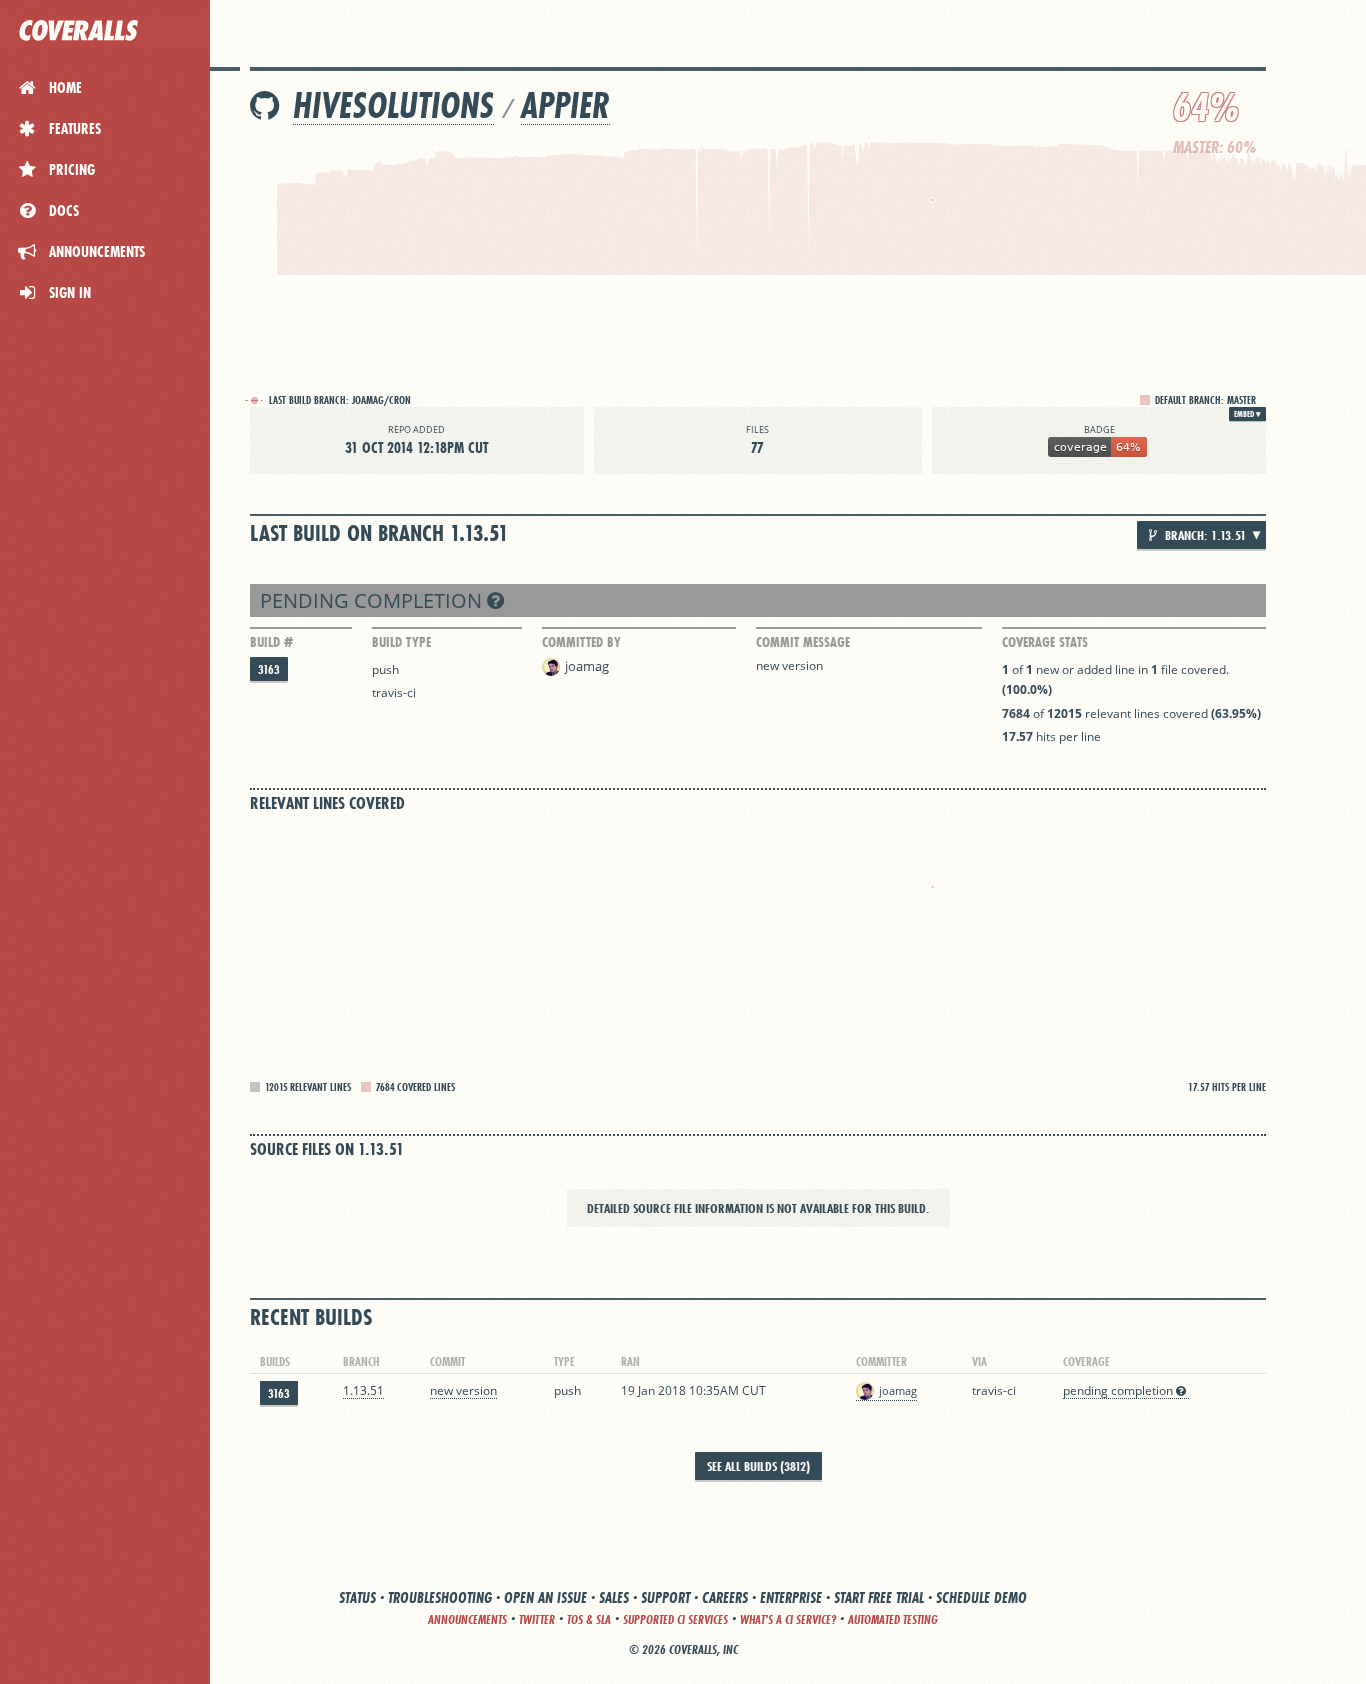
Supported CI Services (675, 1619)
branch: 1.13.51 (1204, 535)
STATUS (357, 1597)
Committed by (581, 642)
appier (565, 105)
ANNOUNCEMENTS (467, 1619)
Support (665, 1597)
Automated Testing (893, 1619)
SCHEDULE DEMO (981, 1597)
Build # (271, 642)
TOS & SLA (589, 1619)
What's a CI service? (788, 1619)
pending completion (373, 600)
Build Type (401, 642)
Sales (614, 1597)
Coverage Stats (1045, 642)
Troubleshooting (440, 1597)
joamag (587, 666)
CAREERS (725, 1597)
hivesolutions (393, 105)
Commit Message (803, 642)
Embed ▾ (1247, 414)
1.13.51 (363, 1390)
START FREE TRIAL (879, 1597)
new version (789, 665)
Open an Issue (545, 1597)
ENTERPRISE (791, 1597)
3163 (269, 669)
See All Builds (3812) (758, 1466)
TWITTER (537, 1619)
